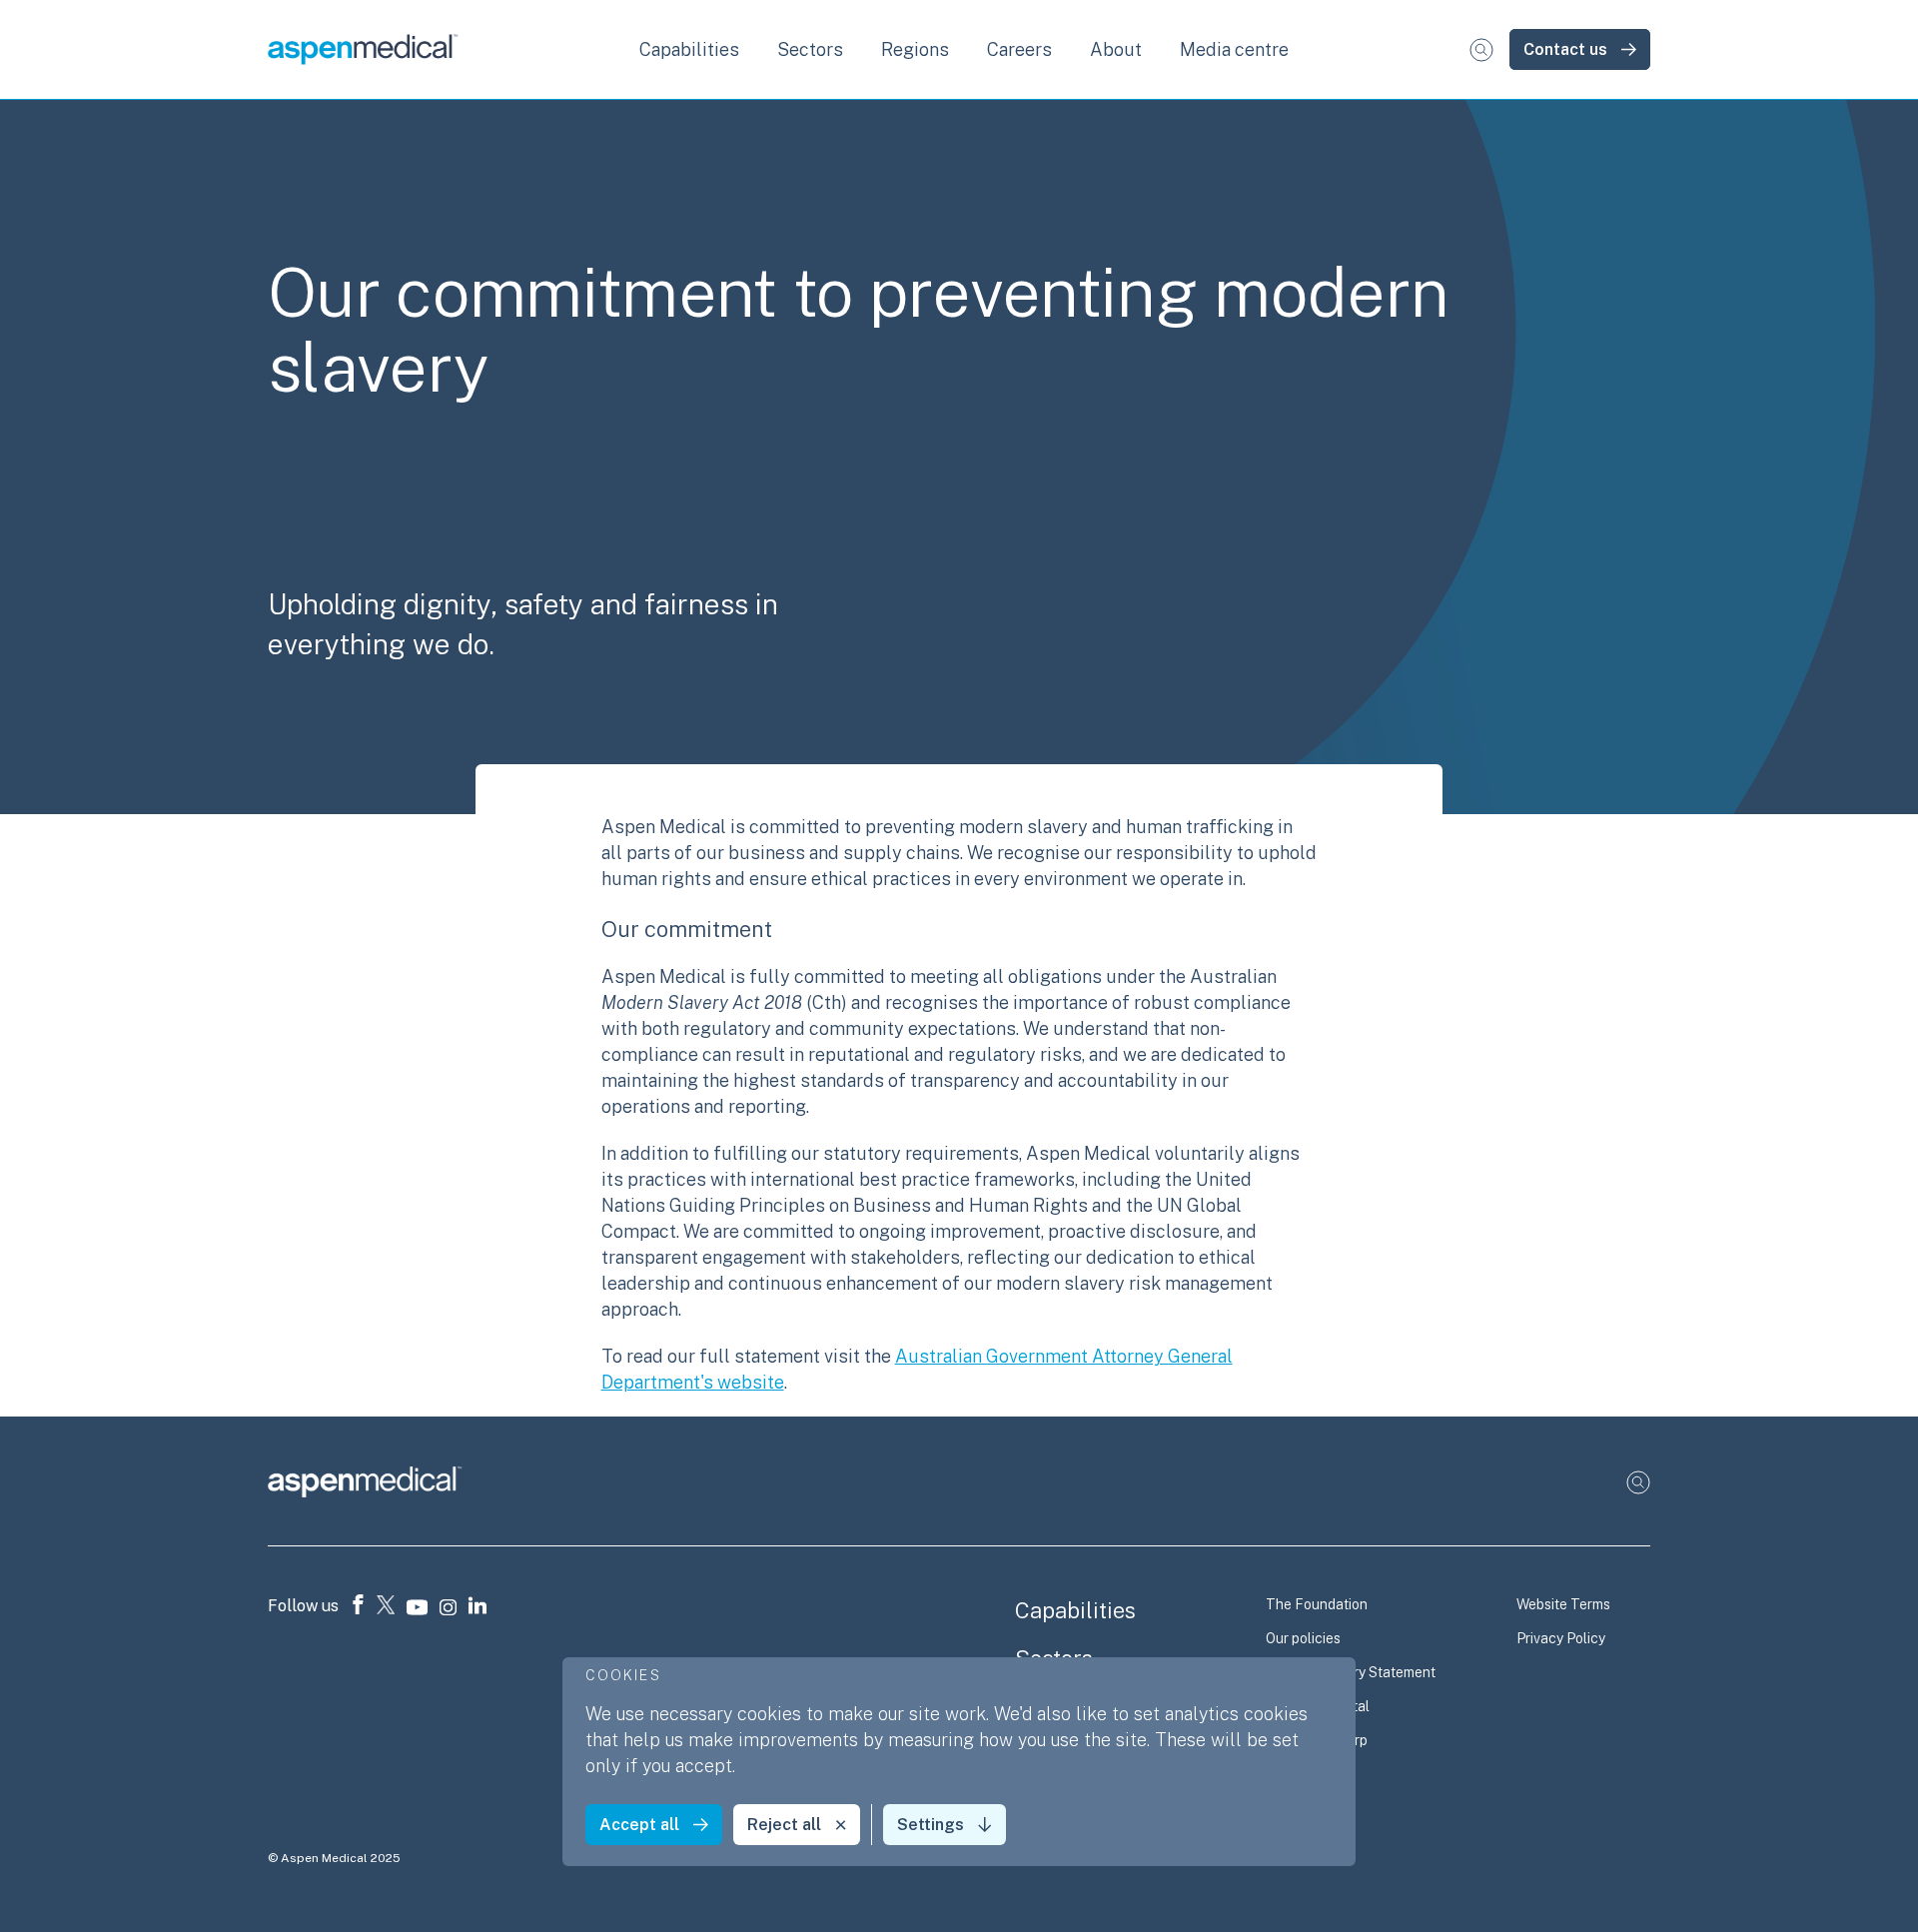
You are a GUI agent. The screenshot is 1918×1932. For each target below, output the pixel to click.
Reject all (784, 1825)
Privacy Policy (1561, 1638)
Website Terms (1563, 1604)
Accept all (639, 1825)
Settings (931, 1825)
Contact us (1565, 49)
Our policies (1303, 1638)
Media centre (1234, 49)
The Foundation (1317, 1604)
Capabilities (1075, 1610)
